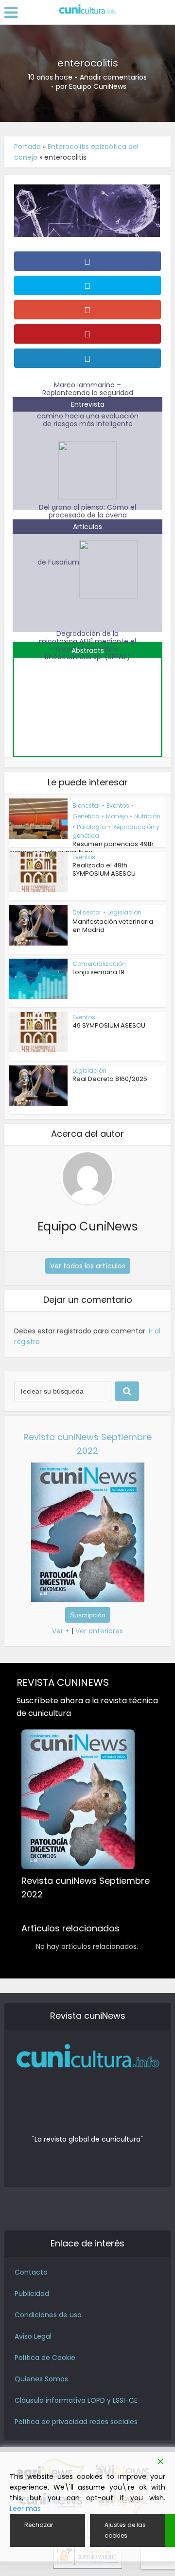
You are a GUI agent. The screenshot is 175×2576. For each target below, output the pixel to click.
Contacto (31, 2272)
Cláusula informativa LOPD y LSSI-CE (76, 2400)
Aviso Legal (33, 2336)
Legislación (124, 912)
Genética (86, 816)
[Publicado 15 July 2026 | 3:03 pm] (87, 701)
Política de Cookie (45, 2358)
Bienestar (86, 806)
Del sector (87, 912)
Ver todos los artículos (88, 1266)
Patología (91, 827)
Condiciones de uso (48, 2315)
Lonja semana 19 (98, 972)
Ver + (61, 1631)
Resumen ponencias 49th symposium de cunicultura (81, 848)
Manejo (117, 816)
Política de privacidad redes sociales (76, 2422)
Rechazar (39, 2525)
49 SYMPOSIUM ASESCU (109, 1025)
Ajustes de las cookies (125, 2530)
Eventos (118, 806)
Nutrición (147, 816)
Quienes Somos (41, 2379)
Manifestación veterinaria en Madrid (113, 926)
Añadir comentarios (113, 77)
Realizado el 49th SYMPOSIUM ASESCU (104, 869)
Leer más (25, 2509)
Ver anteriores (99, 1631)
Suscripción (88, 1615)
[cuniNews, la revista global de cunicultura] (87, 10)
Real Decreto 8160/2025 (110, 1079)
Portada (27, 147)
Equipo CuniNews (98, 86)
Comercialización (99, 964)
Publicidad (32, 2293)
